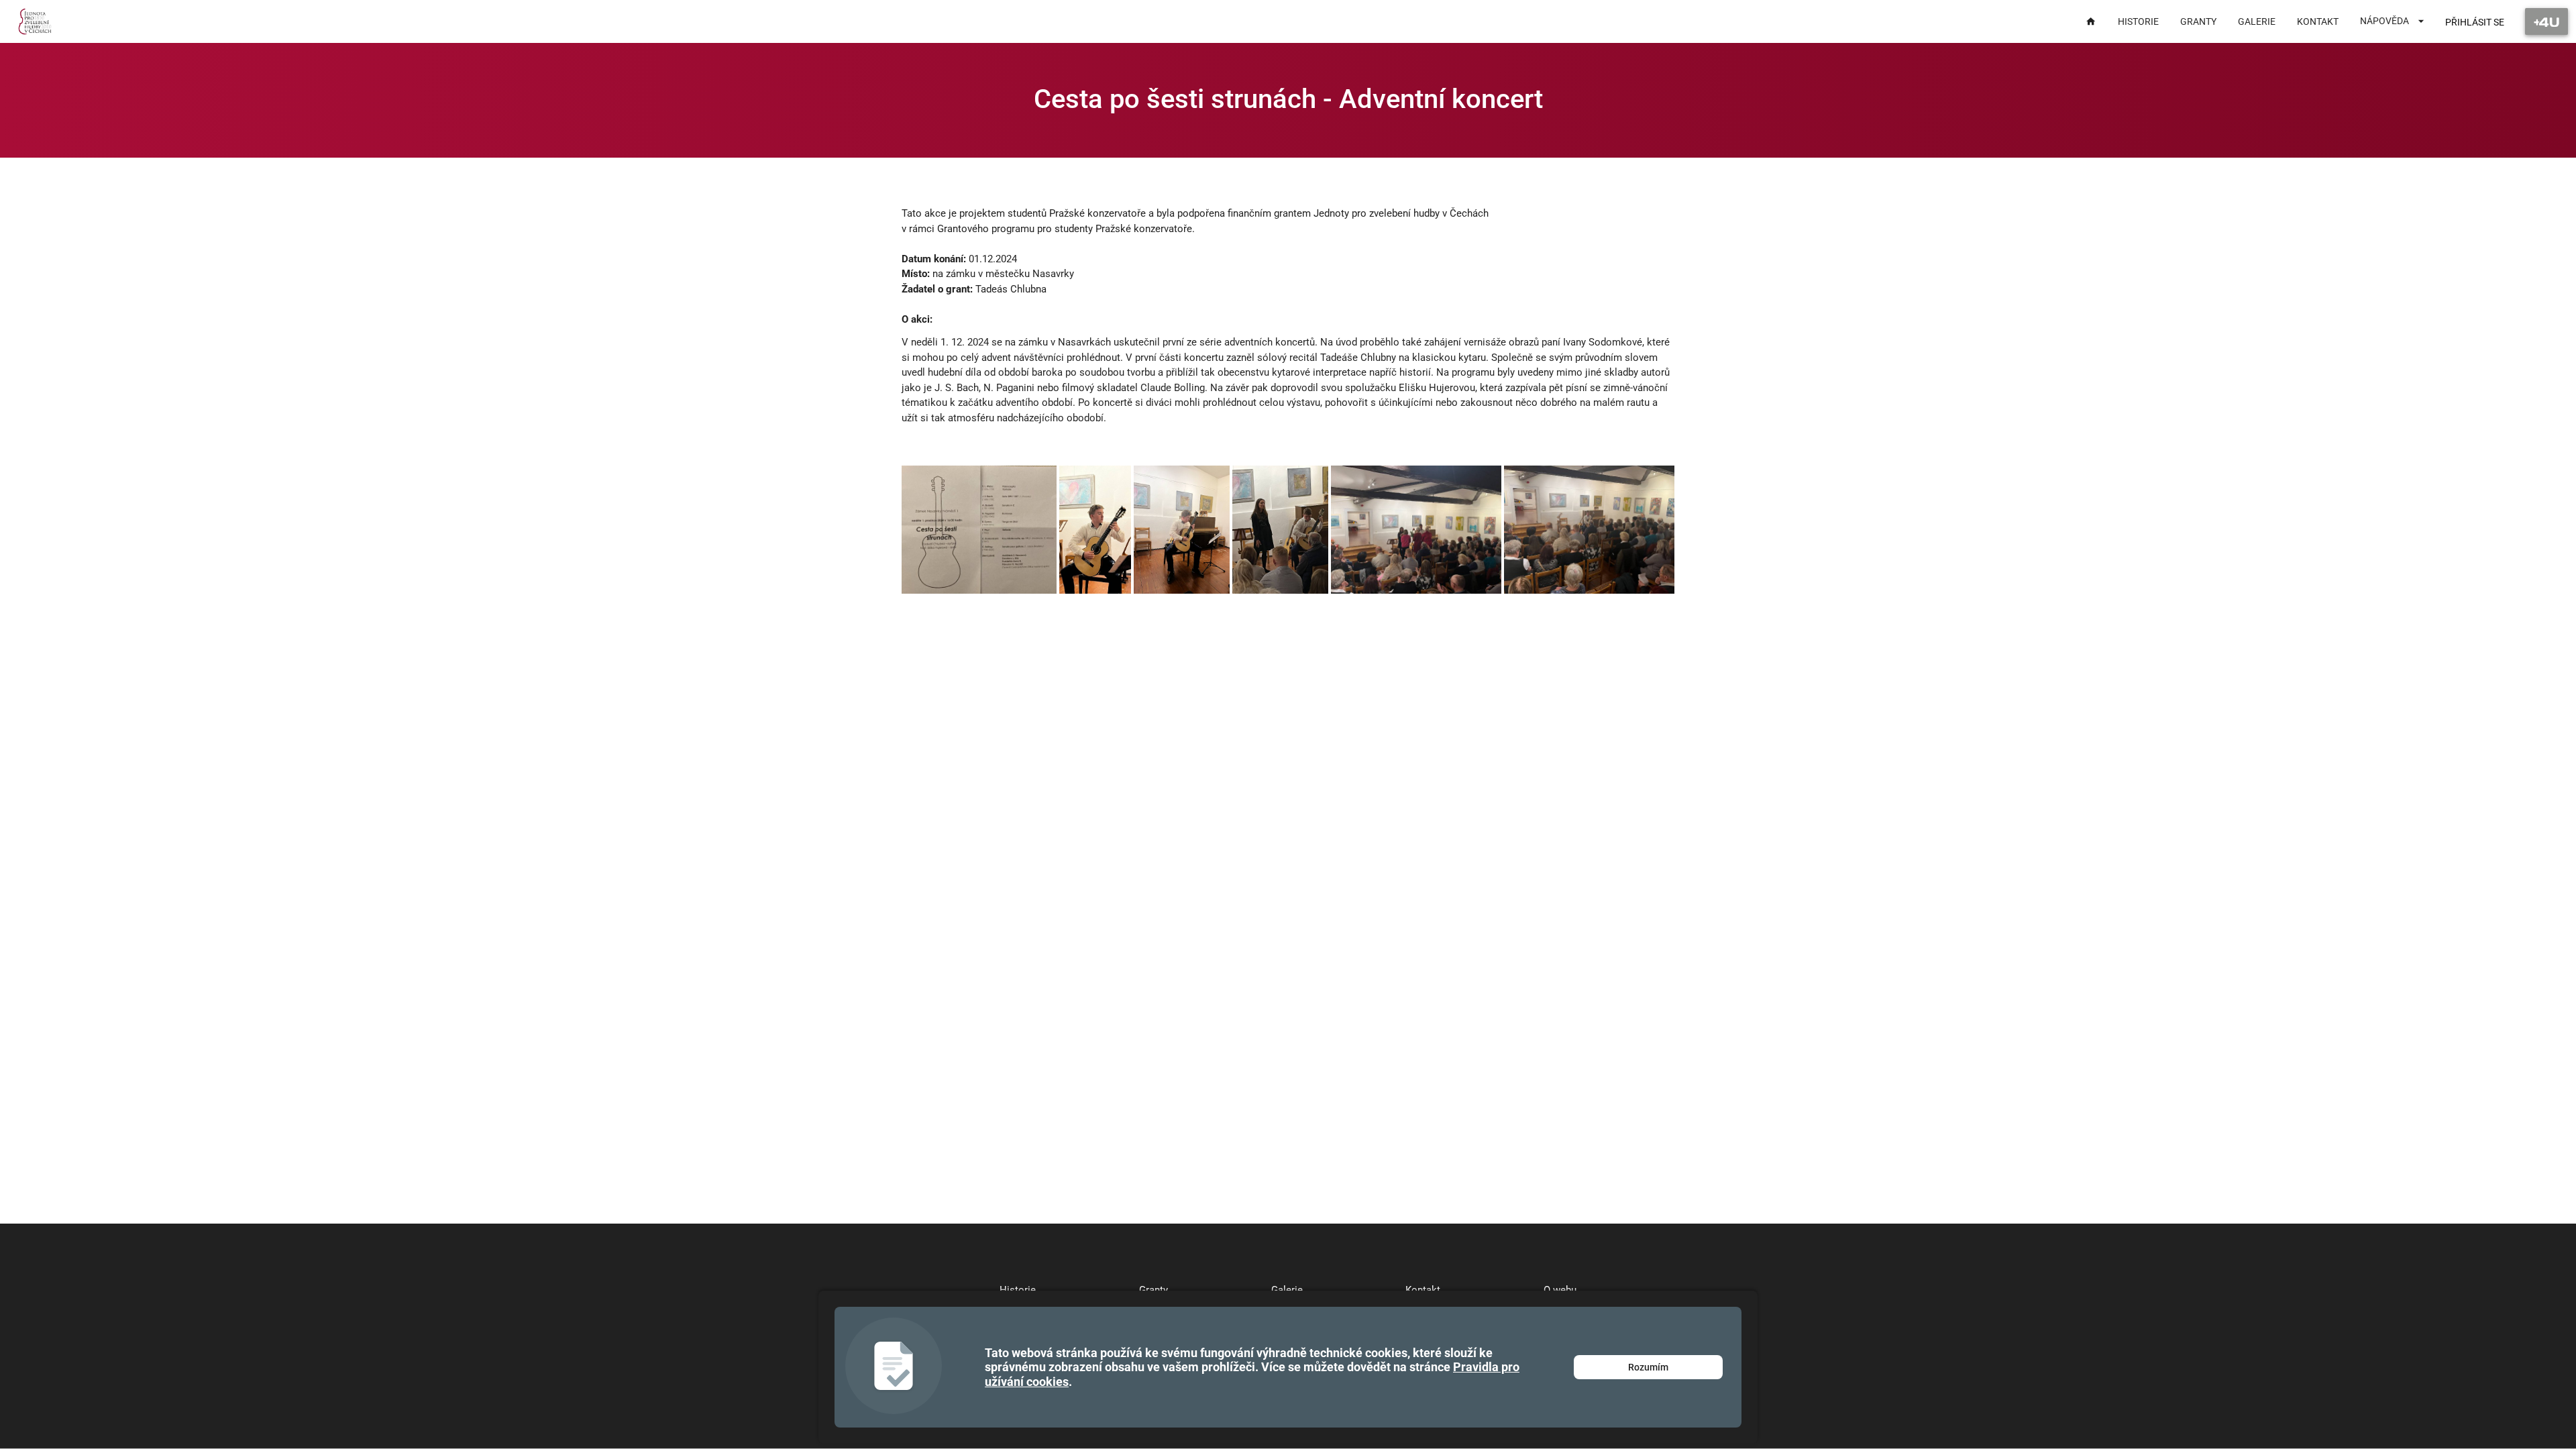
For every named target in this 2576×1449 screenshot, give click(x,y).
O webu (1560, 1290)
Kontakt (1423, 1290)
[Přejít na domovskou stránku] (35, 21)
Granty (1153, 1290)
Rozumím (1648, 1367)
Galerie (1287, 1290)
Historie (1018, 1290)
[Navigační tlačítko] (2546, 21)
